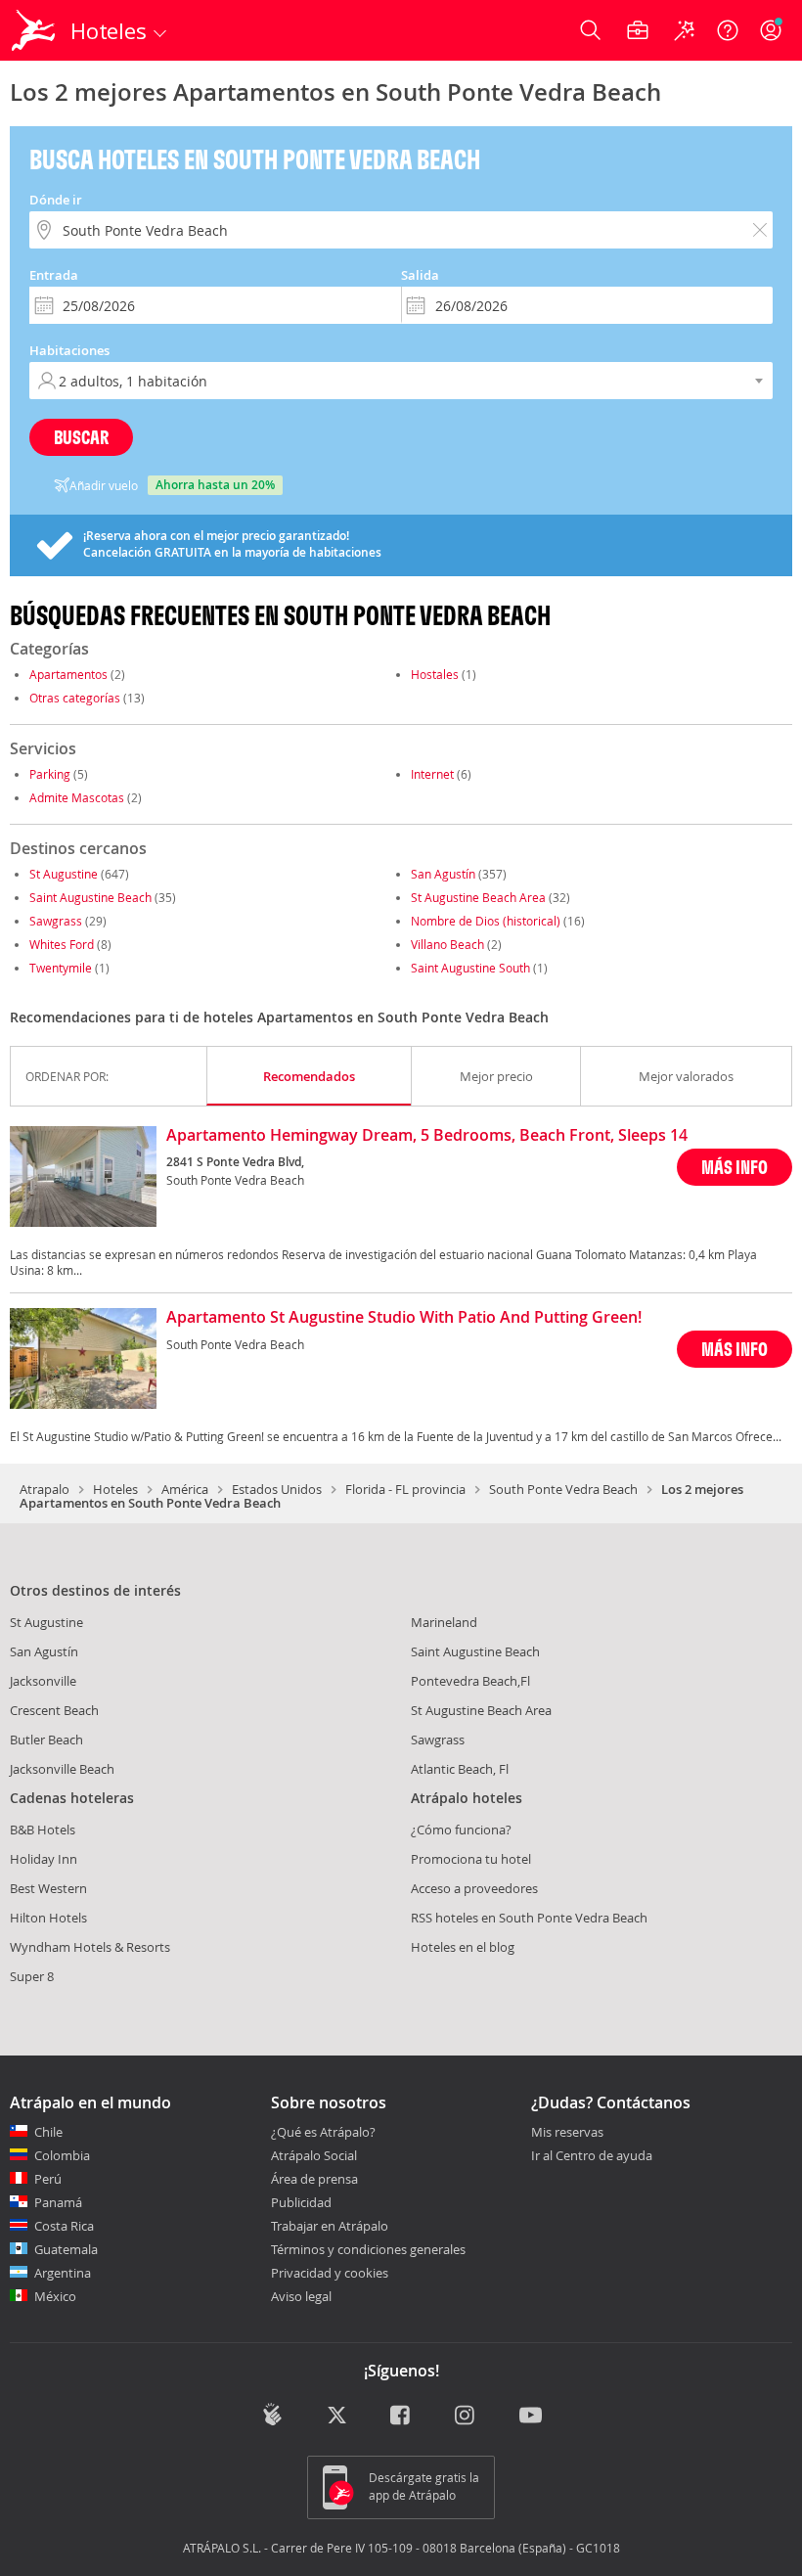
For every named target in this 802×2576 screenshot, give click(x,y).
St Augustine (64, 874)
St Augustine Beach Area (478, 897)
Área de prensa (314, 2179)
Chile (48, 2132)
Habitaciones (69, 350)
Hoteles (115, 1489)
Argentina (63, 2273)
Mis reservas (567, 2133)
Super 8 (32, 1976)
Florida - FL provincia (405, 1489)
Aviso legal (301, 2296)
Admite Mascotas (77, 797)
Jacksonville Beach (62, 1769)
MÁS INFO (735, 1167)
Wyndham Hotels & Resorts (90, 1947)
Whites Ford (62, 944)
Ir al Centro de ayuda (592, 2156)
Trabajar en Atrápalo (330, 2226)
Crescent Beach (54, 1710)
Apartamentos (68, 674)
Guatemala (66, 2249)
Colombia (62, 2155)
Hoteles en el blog (463, 1947)
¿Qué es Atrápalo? (323, 2132)
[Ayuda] (728, 30)
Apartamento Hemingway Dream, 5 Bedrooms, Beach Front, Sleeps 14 (427, 1136)
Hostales (435, 674)
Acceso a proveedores (474, 1888)
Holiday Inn (44, 1859)
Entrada (54, 275)
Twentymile (61, 968)
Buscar (81, 437)
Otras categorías (75, 698)
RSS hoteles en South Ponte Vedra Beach (529, 1918)
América (185, 1489)
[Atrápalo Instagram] (466, 2417)
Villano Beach (447, 944)
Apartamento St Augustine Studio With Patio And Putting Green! (404, 1318)
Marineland (444, 1622)
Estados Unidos (277, 1489)
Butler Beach (46, 1740)
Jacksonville (43, 1681)
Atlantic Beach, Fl (460, 1769)
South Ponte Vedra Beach (563, 1489)
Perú (48, 2179)
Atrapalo (45, 1489)
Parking (50, 774)
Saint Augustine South (470, 968)
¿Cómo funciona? (461, 1830)
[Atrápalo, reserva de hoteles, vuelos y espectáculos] (35, 30)
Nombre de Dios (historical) (486, 921)
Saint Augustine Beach (90, 897)
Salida (420, 275)
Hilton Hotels (48, 1918)
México (55, 2296)
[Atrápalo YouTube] (531, 2417)
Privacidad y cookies (330, 2273)
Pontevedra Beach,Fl (470, 1681)
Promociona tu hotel (471, 1859)
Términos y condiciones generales (368, 2249)
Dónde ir (56, 200)
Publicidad (301, 2202)
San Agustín (443, 874)
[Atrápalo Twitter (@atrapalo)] (337, 2417)
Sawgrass (56, 921)
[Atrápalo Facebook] (401, 2417)
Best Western (48, 1888)
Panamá (58, 2202)
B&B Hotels (43, 1830)
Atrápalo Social (314, 2155)
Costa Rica (64, 2226)
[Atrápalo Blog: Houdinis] (272, 2415)
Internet (432, 774)
